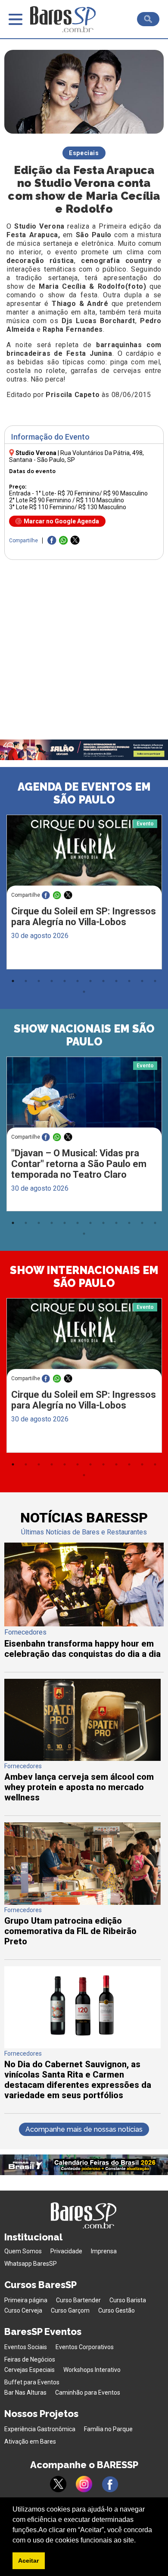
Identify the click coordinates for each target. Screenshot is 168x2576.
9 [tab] (116, 981)
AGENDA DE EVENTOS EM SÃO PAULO (84, 793)
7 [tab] (90, 981)
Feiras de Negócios (30, 2359)
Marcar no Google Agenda (61, 521)
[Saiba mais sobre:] (84, 1098)
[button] (139, 2541)
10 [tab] (129, 981)
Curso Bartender (78, 2300)
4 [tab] (52, 981)
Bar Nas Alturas (25, 2393)
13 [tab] (84, 992)
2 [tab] (26, 981)
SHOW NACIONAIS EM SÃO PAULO (84, 1035)
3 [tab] (39, 981)
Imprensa (104, 2251)
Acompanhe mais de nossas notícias (84, 2129)
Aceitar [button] (28, 2561)
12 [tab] (155, 981)
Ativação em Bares (30, 2442)
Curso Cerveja (23, 2310)
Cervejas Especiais (30, 2370)
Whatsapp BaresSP (31, 2264)
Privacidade (66, 2251)
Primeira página (26, 2300)
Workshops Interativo (92, 2370)
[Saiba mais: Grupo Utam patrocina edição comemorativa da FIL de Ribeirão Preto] (82, 1902)
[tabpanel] (84, 894)
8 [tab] (103, 981)
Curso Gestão (117, 2310)
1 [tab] (13, 981)
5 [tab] (65, 981)
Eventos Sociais (26, 2347)
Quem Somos (23, 2251)
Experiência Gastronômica (40, 2429)
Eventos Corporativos (85, 2347)
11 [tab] (142, 981)
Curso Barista (128, 2300)
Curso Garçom (70, 2310)
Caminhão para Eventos (88, 2393)
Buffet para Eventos (32, 2382)
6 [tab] (78, 981)
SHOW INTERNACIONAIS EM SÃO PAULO (84, 1277)
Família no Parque (108, 2429)
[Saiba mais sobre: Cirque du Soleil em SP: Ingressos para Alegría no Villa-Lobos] (84, 856)
